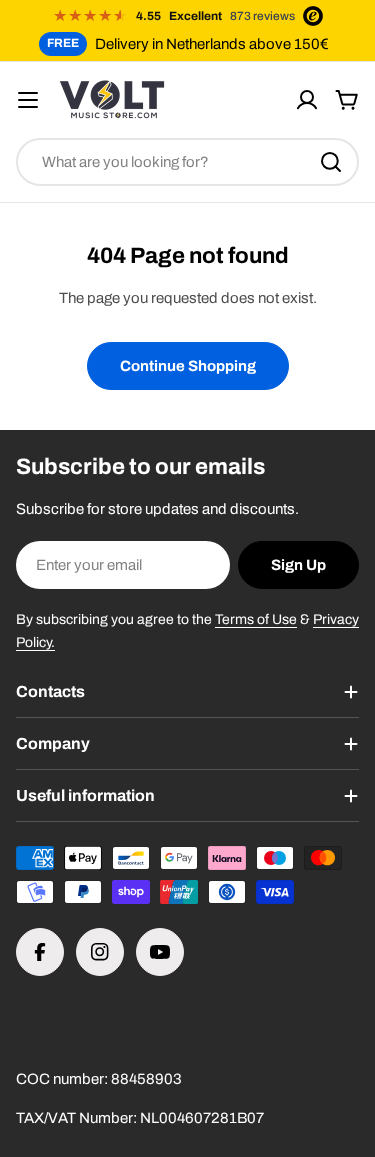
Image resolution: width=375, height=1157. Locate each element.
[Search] (331, 162)
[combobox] (187, 162)
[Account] (307, 100)
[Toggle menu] (28, 100)
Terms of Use (256, 619)
